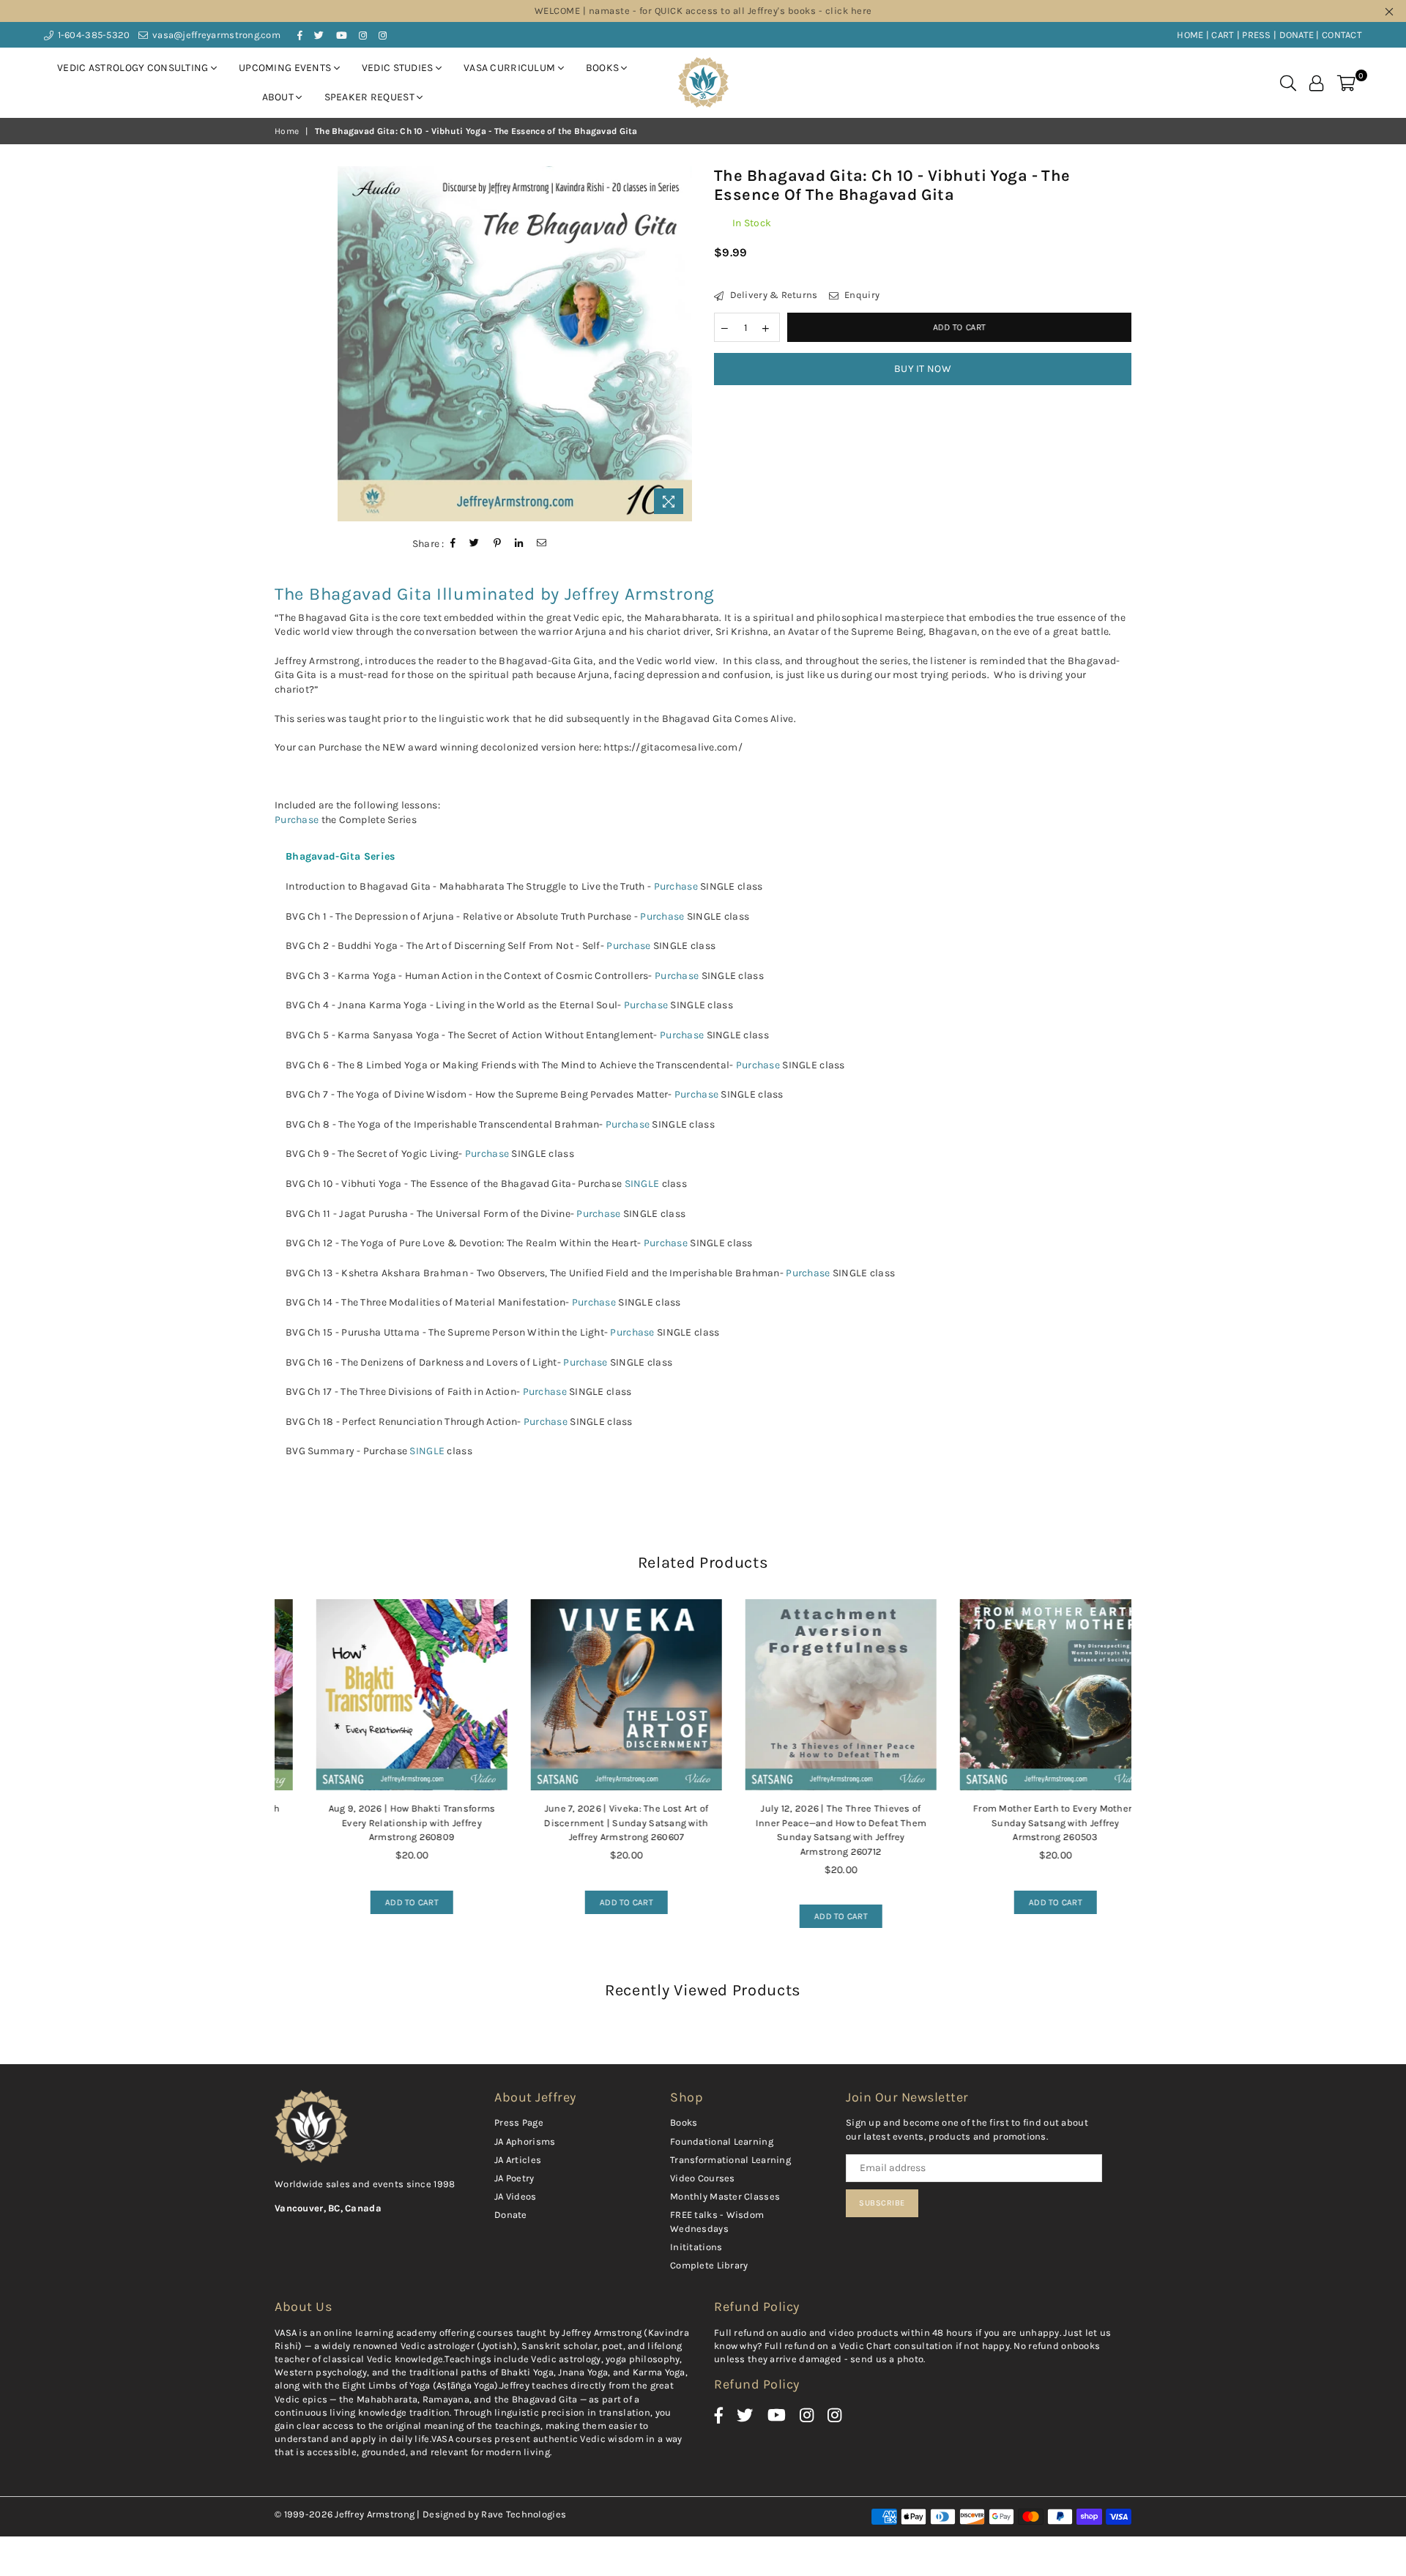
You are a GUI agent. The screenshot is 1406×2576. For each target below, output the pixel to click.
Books (604, 68)
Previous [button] (258, 1782)
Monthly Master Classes (725, 2196)
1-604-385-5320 (92, 35)
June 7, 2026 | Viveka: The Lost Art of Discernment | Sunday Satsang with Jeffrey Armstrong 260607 (596, 1823)
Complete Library (709, 2265)
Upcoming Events (286, 68)
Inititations (696, 2247)
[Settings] (1316, 83)
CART (1223, 35)
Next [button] (1148, 1782)
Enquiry (861, 295)
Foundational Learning (722, 2141)
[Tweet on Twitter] (475, 543)
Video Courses (703, 2178)
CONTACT (1342, 35)
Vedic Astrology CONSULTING (134, 68)
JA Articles (518, 2160)
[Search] (1288, 83)
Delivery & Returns (772, 295)
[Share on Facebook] (453, 543)
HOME (1190, 35)
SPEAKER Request (371, 97)
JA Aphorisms (525, 2141)
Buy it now (923, 369)
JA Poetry (514, 2178)
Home (287, 131)
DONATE (1297, 35)
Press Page (519, 2122)
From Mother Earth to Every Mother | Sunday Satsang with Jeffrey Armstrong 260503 (1026, 1823)
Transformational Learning (730, 2160)
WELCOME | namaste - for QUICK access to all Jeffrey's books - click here (703, 11)
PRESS (1256, 35)
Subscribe (882, 2203)
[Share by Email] (542, 543)
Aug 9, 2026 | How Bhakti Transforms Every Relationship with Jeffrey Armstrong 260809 (382, 1823)
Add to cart (375, 1899)
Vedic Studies (399, 68)
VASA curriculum (510, 68)
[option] (515, 344)
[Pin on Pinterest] (498, 543)
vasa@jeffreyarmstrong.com (215, 35)
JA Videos (516, 2196)
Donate (511, 2215)
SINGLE (642, 1184)
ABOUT (279, 97)
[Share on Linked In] (519, 543)
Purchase (297, 820)
